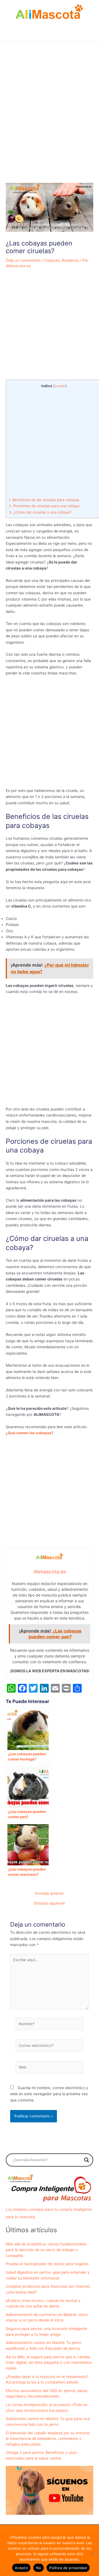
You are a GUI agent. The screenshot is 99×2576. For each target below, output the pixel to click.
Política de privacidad (68, 2568)
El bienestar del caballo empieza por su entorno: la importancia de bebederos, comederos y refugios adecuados (48, 2439)
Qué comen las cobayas (30, 1433)
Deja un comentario (23, 260)
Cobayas (52, 260)
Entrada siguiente (50, 1904)
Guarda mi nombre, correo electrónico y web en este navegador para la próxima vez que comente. (49, 2094)
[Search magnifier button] (87, 2160)
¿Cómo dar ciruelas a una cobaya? (40, 512)
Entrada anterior (50, 1894)
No (39, 2568)
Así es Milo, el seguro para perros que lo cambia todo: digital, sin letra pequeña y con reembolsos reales (49, 2363)
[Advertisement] (50, 125)
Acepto (21, 2568)
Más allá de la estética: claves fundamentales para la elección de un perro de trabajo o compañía (46, 2250)
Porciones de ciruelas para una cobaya (44, 506)
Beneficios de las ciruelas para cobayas (44, 500)
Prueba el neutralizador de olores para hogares (47, 2264)
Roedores (70, 260)
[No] (92, 2553)
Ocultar (60, 386)
